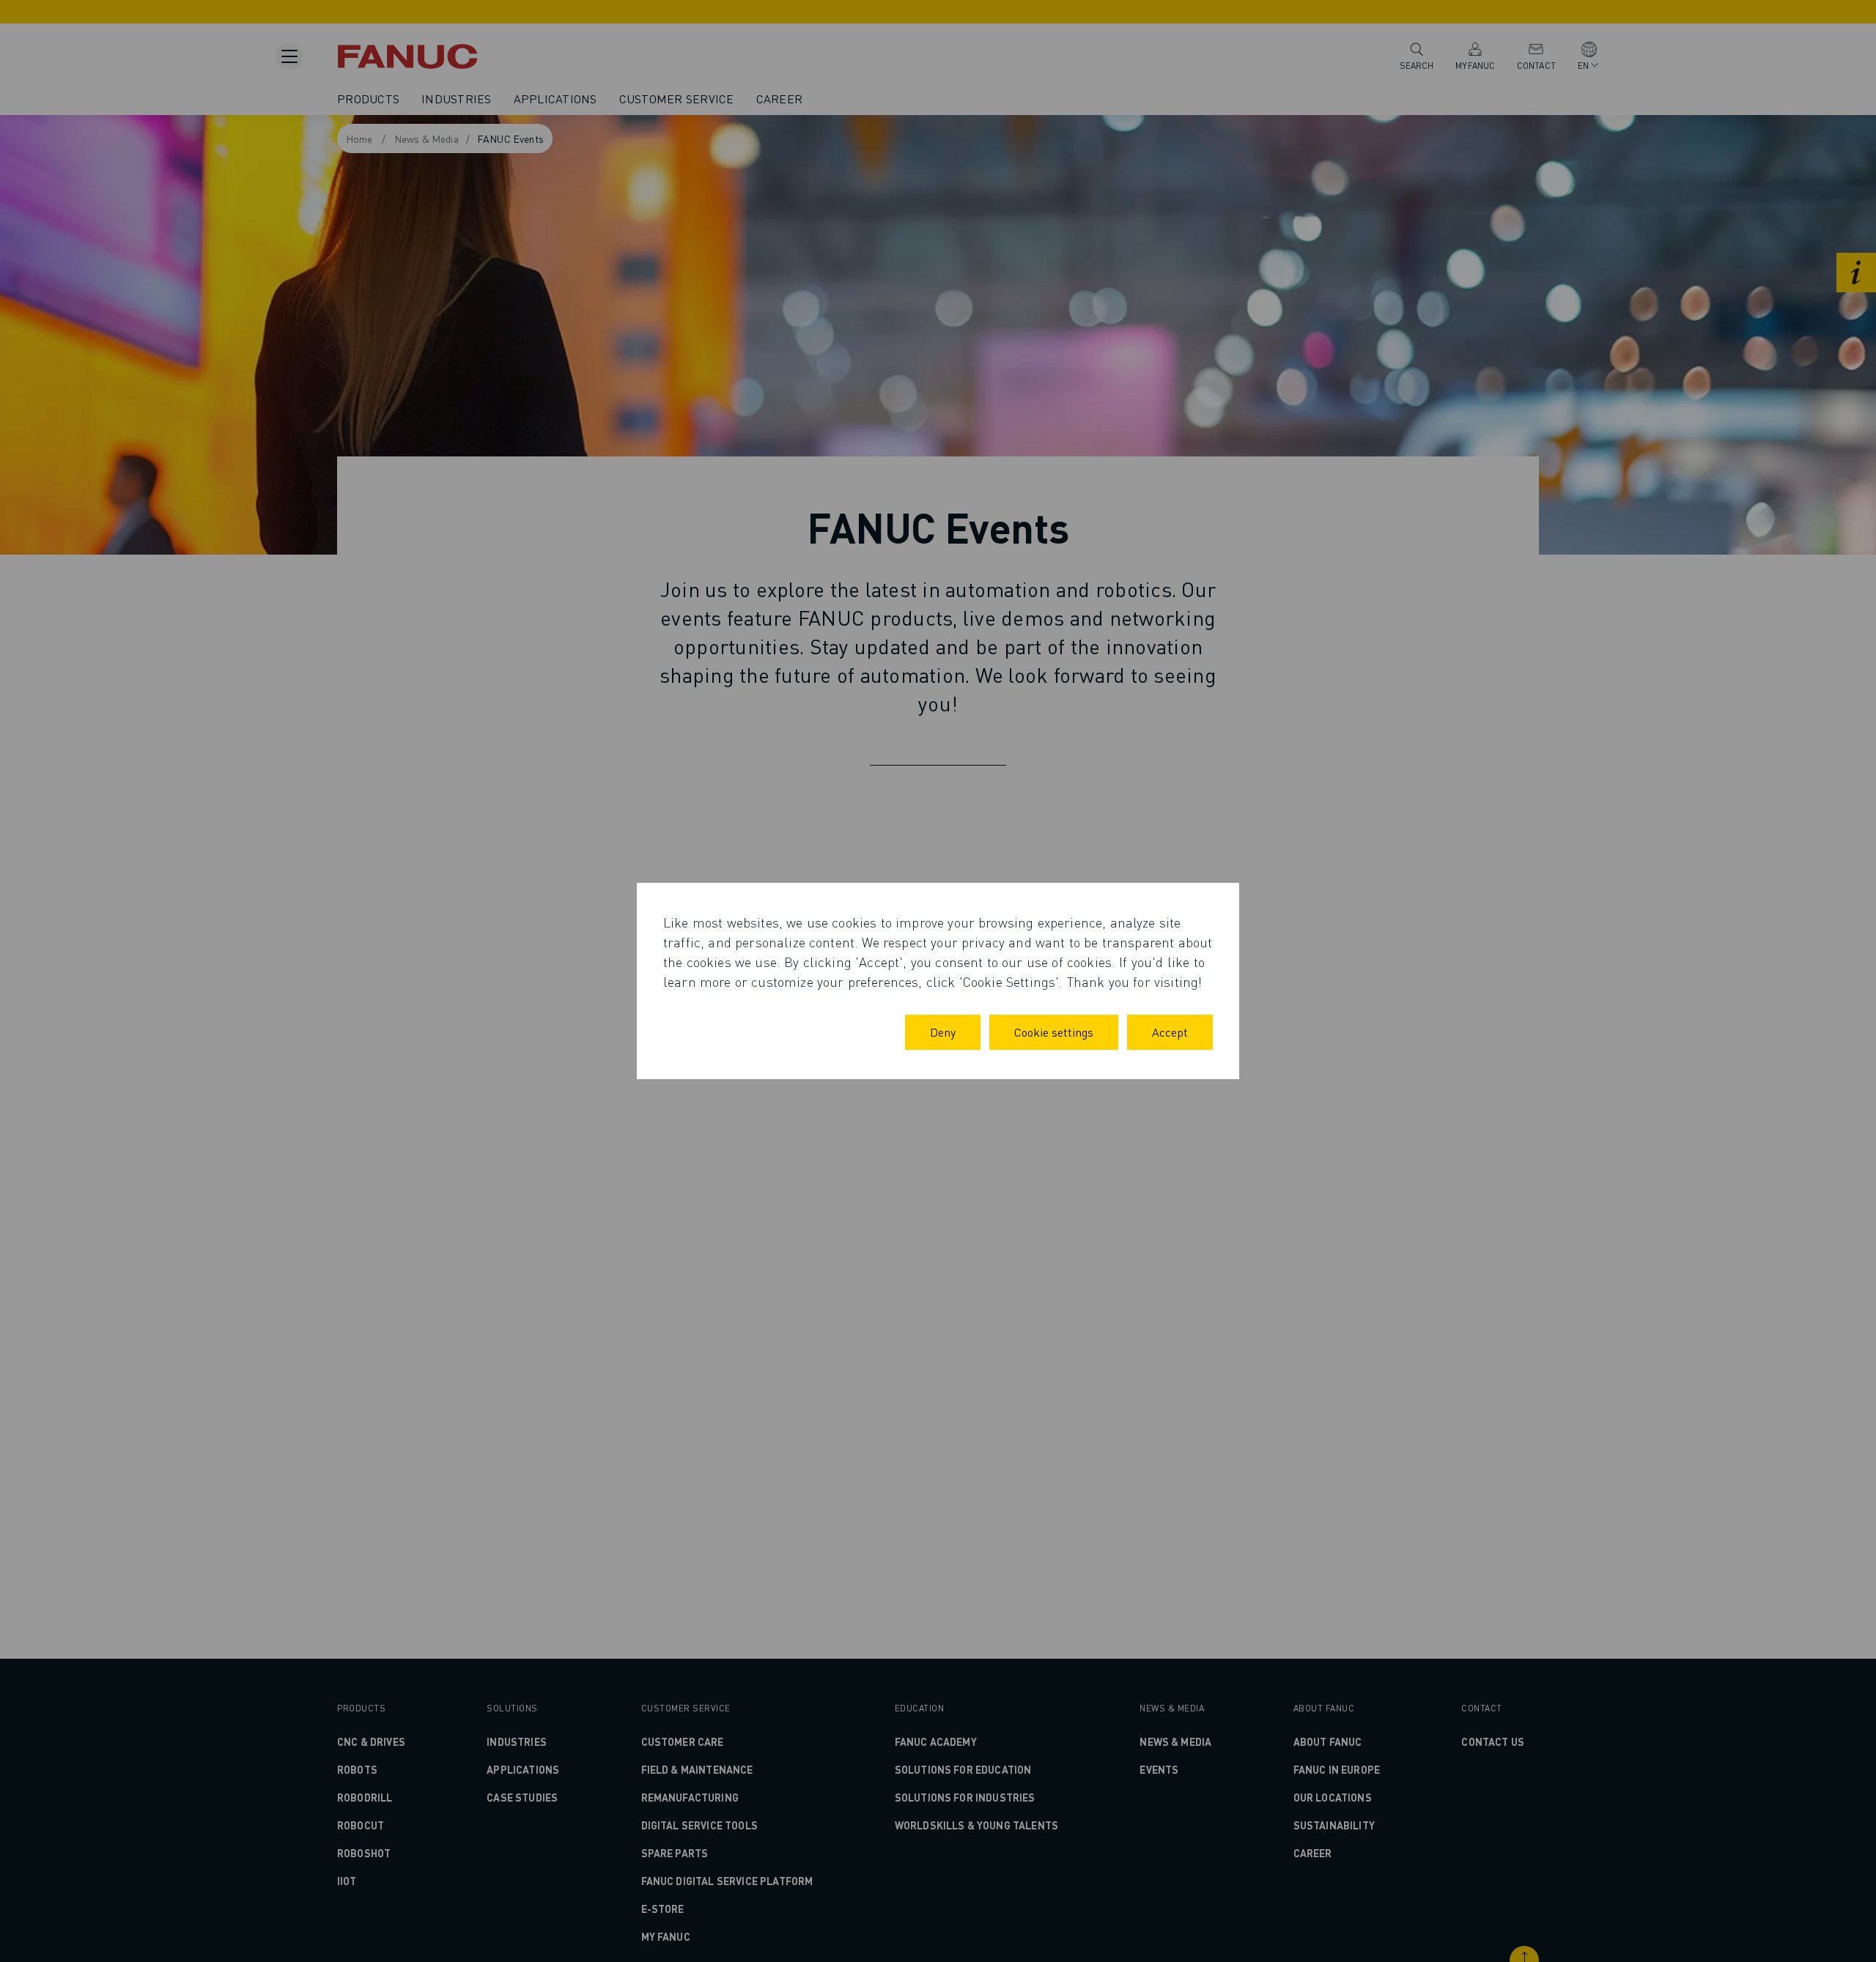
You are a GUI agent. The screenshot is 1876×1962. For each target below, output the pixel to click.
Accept (1170, 1032)
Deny (943, 1032)
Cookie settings (1054, 1032)
